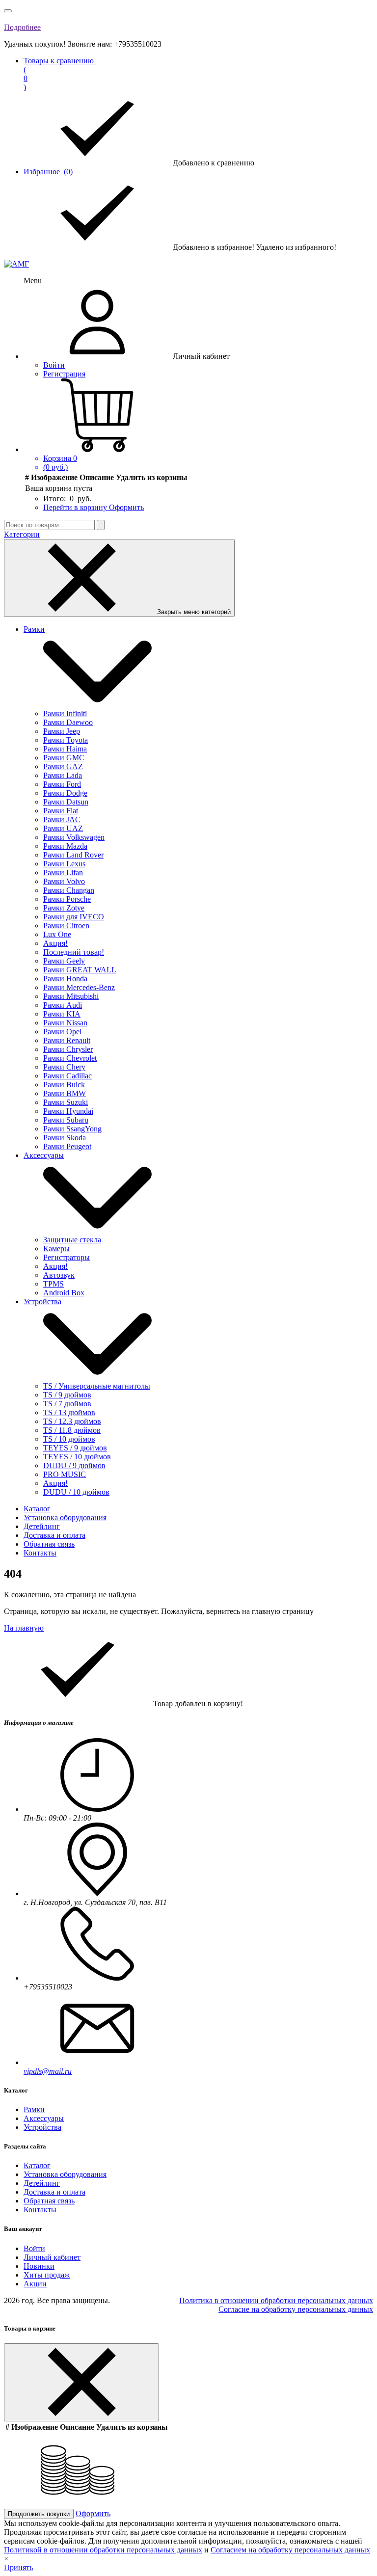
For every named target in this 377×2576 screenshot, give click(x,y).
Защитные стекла (72, 1240)
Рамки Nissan (65, 1023)
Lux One (57, 934)
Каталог (37, 1509)
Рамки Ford (62, 784)
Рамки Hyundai (68, 1111)
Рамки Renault (67, 1040)
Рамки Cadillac (67, 1076)
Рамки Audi (63, 1005)
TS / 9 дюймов (67, 1395)
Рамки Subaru (66, 1120)
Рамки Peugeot (67, 1146)
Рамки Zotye (64, 908)
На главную (24, 1628)
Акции (35, 2284)
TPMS (54, 1284)
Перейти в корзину (76, 507)
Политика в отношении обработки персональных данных (276, 2300)
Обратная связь (49, 1544)
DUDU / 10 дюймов (76, 1492)
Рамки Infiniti (65, 713)
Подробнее (22, 27)
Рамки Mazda (65, 846)
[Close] (81, 2382)
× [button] (6, 2559)
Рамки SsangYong (72, 1129)
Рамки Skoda (65, 1138)
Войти (54, 365)
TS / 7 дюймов (67, 1404)
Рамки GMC (64, 758)
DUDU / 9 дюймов (74, 1465)
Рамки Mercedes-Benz (79, 987)
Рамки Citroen (66, 926)
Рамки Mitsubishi (71, 996)
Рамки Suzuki (66, 1102)
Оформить (126, 507)
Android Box (64, 1293)
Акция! (55, 943)
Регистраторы (67, 1257)
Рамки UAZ (63, 828)
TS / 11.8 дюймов (72, 1430)
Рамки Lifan (63, 872)
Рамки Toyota (66, 740)
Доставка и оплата (54, 1535)
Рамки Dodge (65, 793)
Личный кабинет (52, 2257)
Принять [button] (18, 2567)
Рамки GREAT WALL (80, 970)
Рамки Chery (64, 1067)
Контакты (40, 1553)
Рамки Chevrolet (70, 1058)
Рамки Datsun (66, 802)
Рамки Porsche (67, 899)
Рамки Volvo (64, 881)
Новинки (39, 2266)
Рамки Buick (64, 1085)
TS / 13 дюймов (69, 1412)
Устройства (42, 1301)
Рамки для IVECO (74, 917)
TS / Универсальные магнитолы (97, 1386)
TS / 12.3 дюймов (72, 1421)
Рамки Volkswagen (74, 837)
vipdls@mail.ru (48, 2071)
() (60, 74)
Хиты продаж (47, 2275)
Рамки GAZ (63, 766)
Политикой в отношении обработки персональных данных (103, 2550)
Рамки (34, 629)
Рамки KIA (62, 1014)
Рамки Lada (63, 775)
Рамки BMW (65, 1093)
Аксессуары (44, 1155)
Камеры (56, 1248)
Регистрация (64, 374)
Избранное (48, 172)
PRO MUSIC (65, 1474)
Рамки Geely (64, 961)
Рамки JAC (62, 819)
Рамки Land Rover (73, 855)
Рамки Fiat (61, 811)
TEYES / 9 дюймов (75, 1448)
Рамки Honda (65, 979)
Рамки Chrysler (68, 1049)
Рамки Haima (65, 749)
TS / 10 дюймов (69, 1439)
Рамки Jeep (62, 731)
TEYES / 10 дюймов (77, 1457)
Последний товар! (74, 952)
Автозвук (59, 1275)
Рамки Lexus (64, 864)
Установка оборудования (65, 1517)
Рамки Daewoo (68, 722)
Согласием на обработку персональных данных (290, 2550)
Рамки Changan (69, 890)
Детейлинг (42, 1526)
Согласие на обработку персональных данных (296, 2309)
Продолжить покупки (39, 2514)
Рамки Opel (62, 1032)
